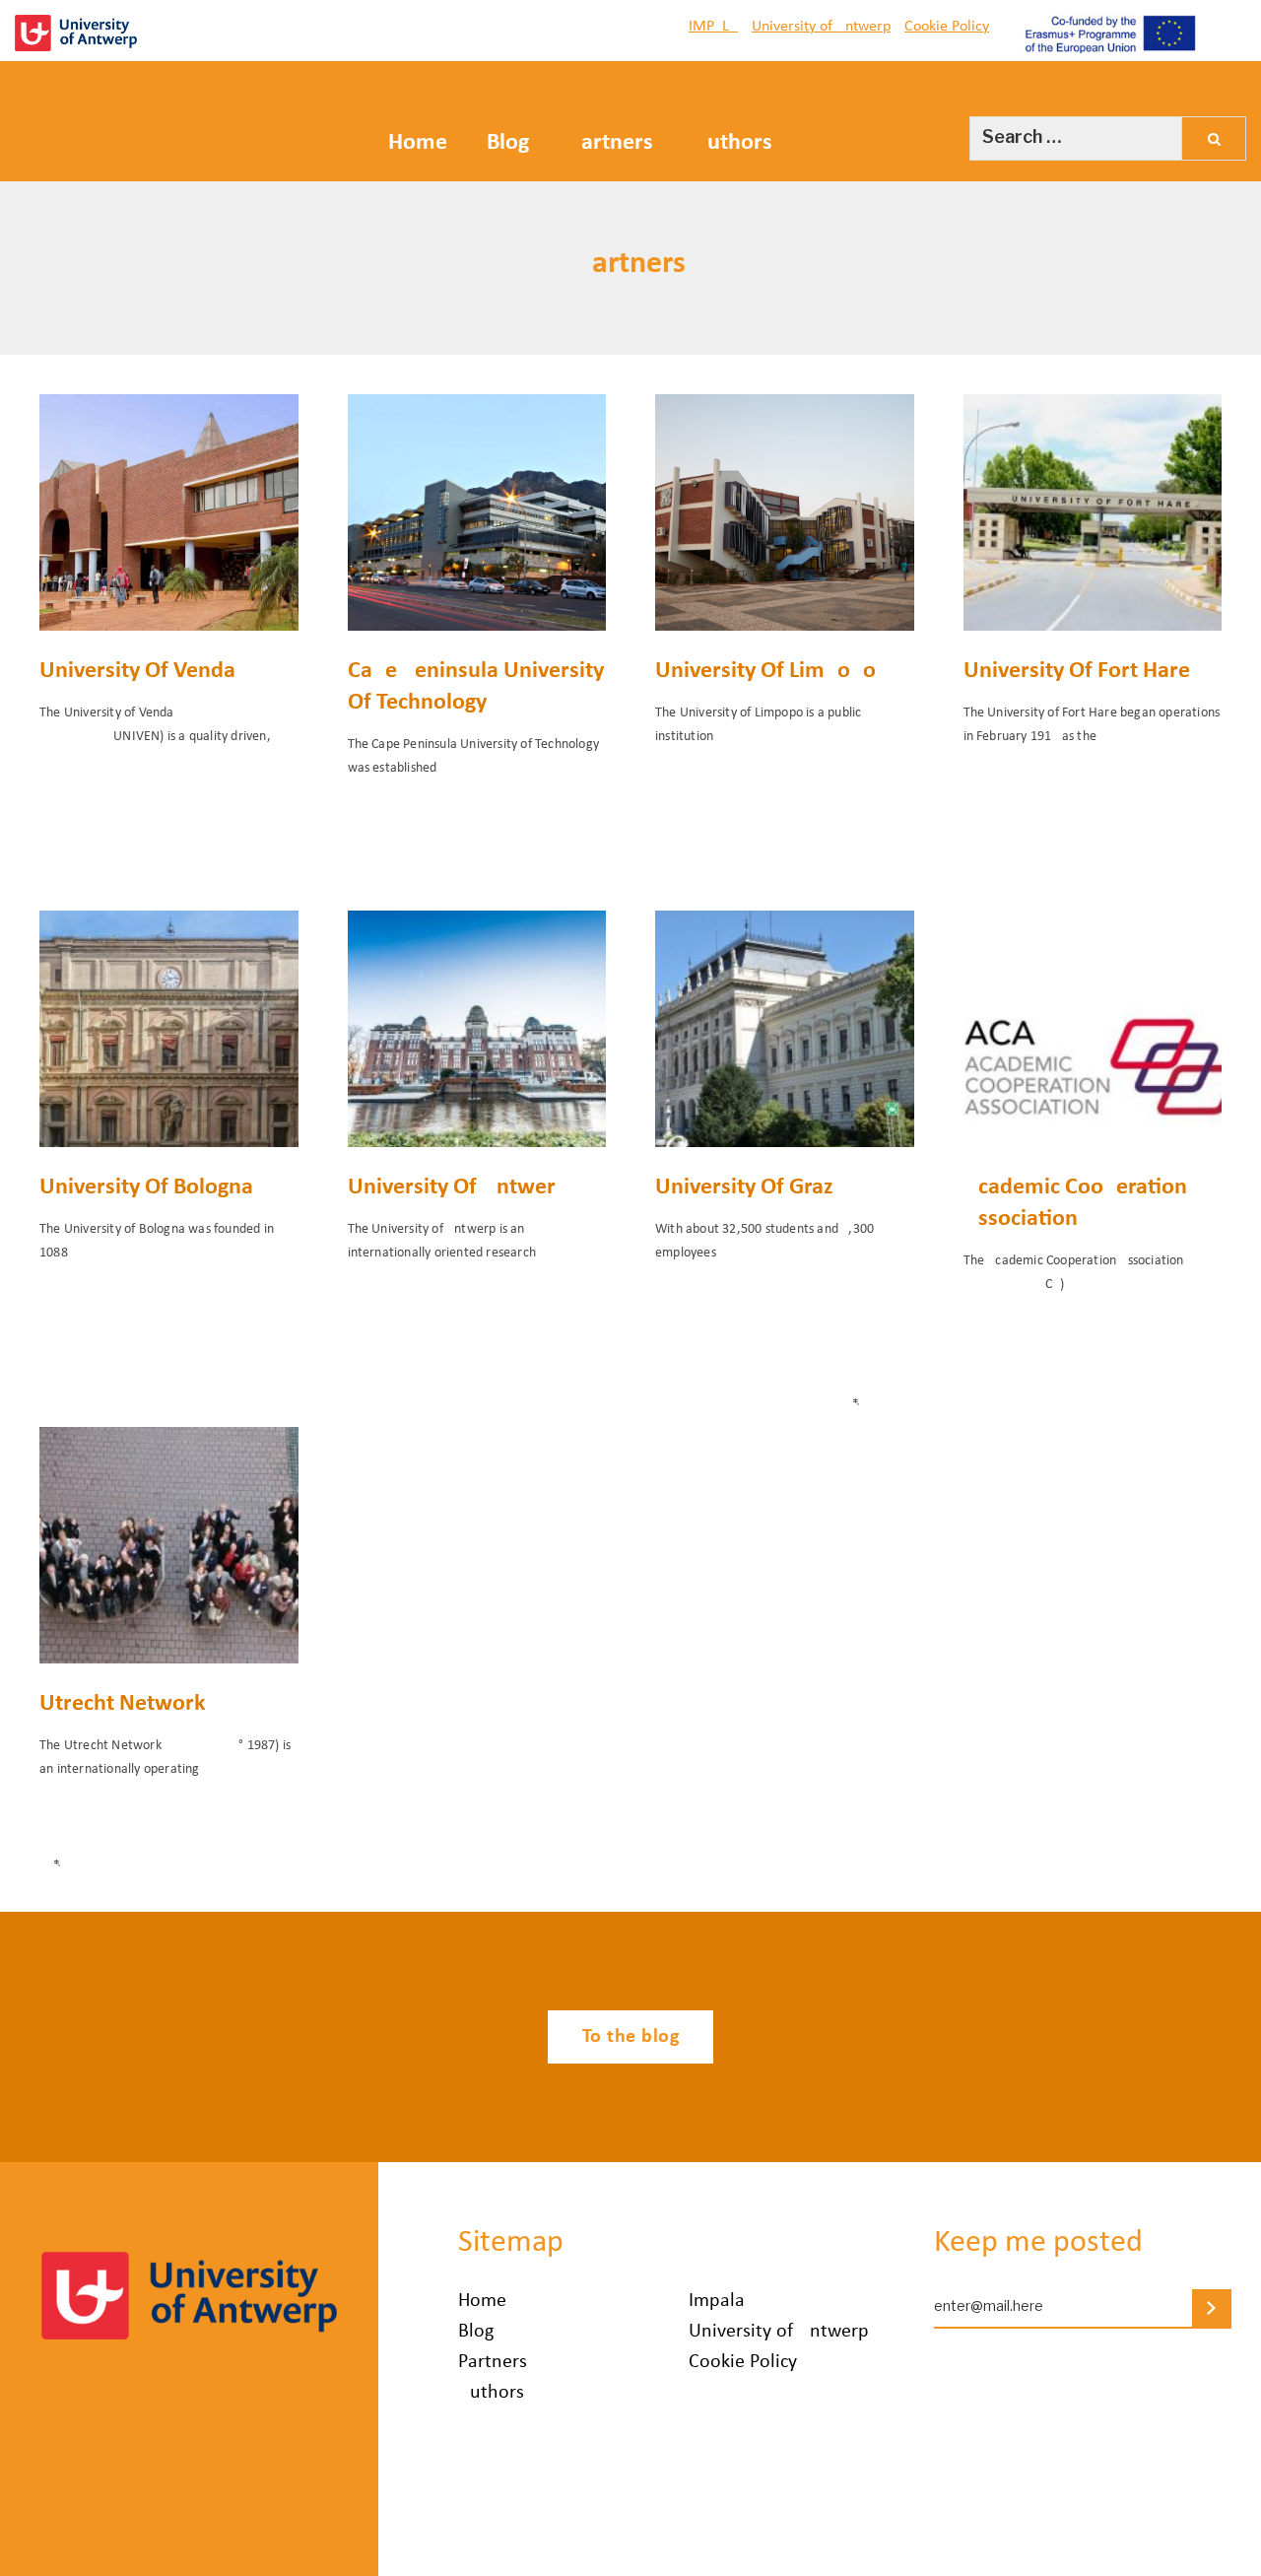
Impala (717, 2301)
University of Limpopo (765, 671)
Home (418, 143)
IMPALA (713, 27)
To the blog (631, 2037)
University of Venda (137, 671)
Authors (732, 143)
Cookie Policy (947, 27)
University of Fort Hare (1077, 671)
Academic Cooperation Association (1075, 1203)
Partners (611, 143)
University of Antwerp (821, 27)
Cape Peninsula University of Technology (476, 687)
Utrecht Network (123, 1704)
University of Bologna (146, 1187)
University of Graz (744, 1187)
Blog (508, 143)
